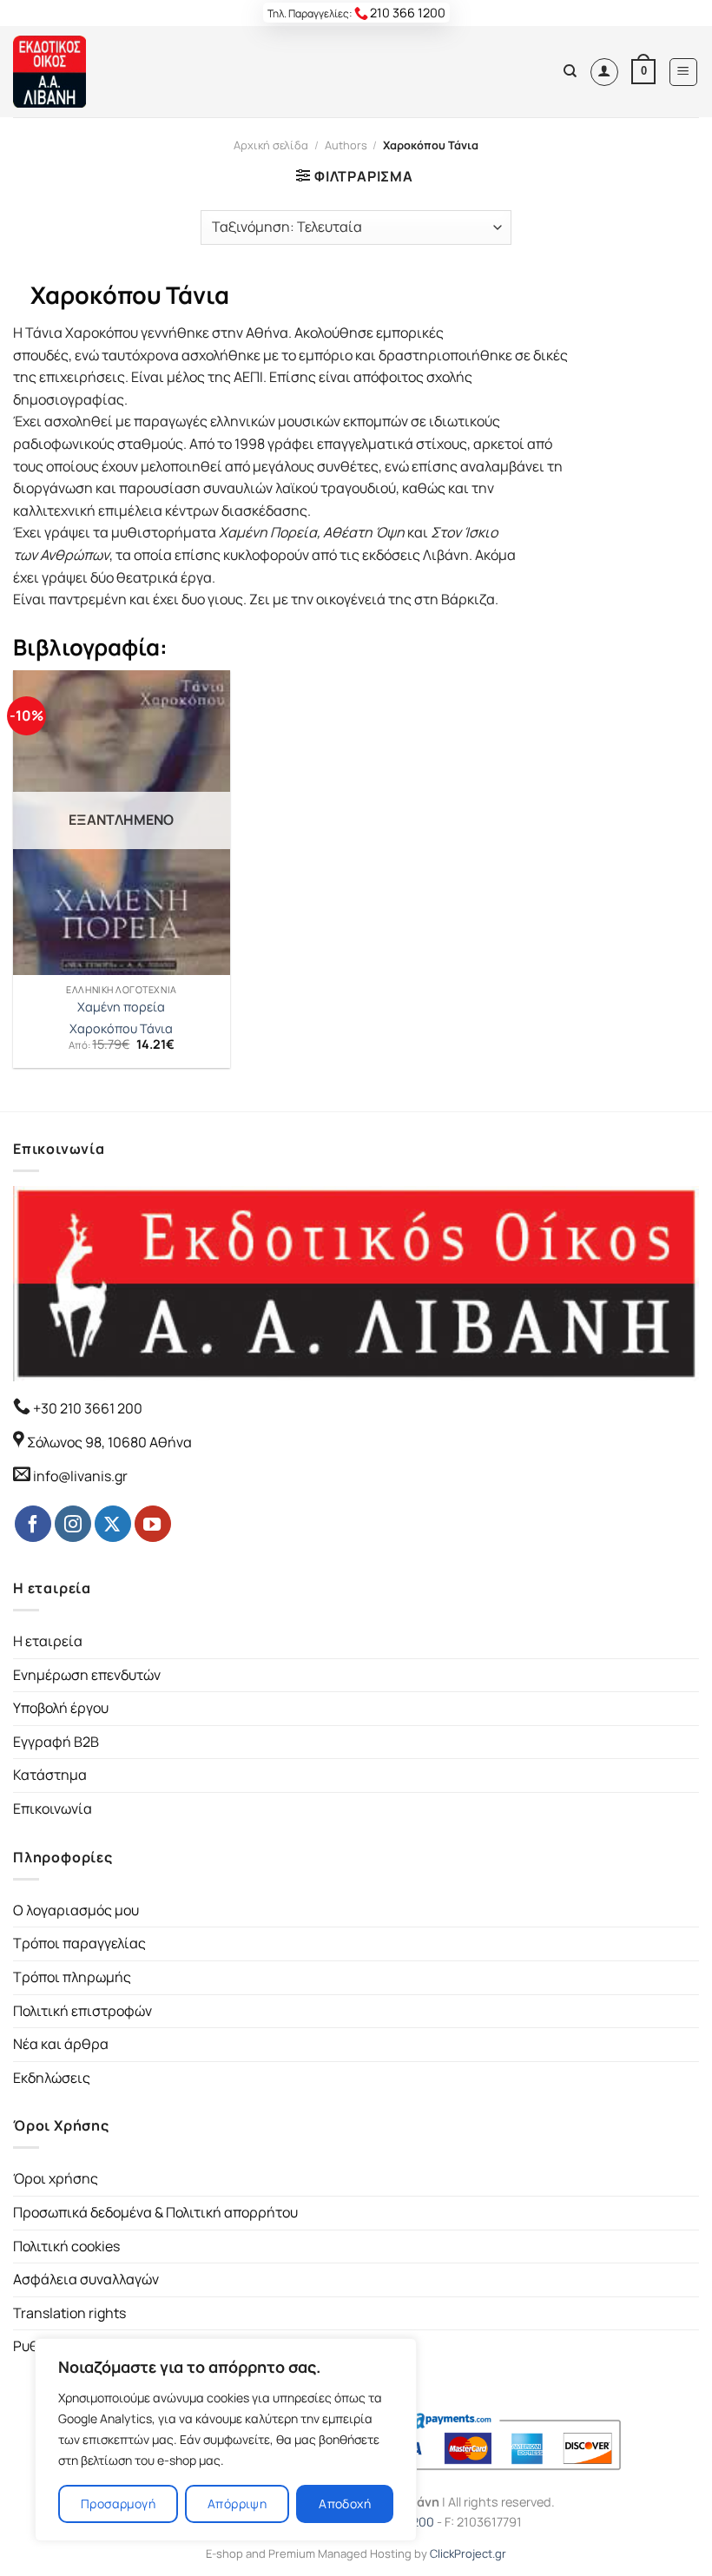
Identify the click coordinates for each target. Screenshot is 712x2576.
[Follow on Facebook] (33, 1524)
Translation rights (69, 2313)
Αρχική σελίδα (271, 145)
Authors (346, 145)
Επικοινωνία (53, 1808)
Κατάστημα (50, 1775)
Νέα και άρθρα (61, 2044)
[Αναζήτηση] (570, 71)
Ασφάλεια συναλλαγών (86, 2279)
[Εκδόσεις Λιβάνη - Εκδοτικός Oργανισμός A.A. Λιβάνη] (72, 72)
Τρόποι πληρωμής (72, 1977)
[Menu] (684, 72)
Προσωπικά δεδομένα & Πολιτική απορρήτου (155, 2212)
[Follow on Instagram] (73, 1524)
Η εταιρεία (48, 1641)
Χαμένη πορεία (121, 1007)
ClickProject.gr (468, 2553)
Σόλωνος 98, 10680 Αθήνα (109, 1442)
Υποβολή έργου (61, 1708)
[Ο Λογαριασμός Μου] (604, 72)
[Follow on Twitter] (113, 1524)
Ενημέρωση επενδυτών (87, 1675)
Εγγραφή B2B (56, 1742)
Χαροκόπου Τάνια (121, 1029)
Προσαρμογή (118, 2504)
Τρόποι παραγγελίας (79, 1943)
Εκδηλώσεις (52, 2078)
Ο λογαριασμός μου (76, 1910)
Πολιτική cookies (66, 2246)
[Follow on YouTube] (153, 1524)
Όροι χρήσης (56, 2178)
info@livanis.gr (80, 1476)
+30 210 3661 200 (86, 1408)
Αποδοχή (345, 2504)
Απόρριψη (237, 2504)
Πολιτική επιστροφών (82, 2011)
